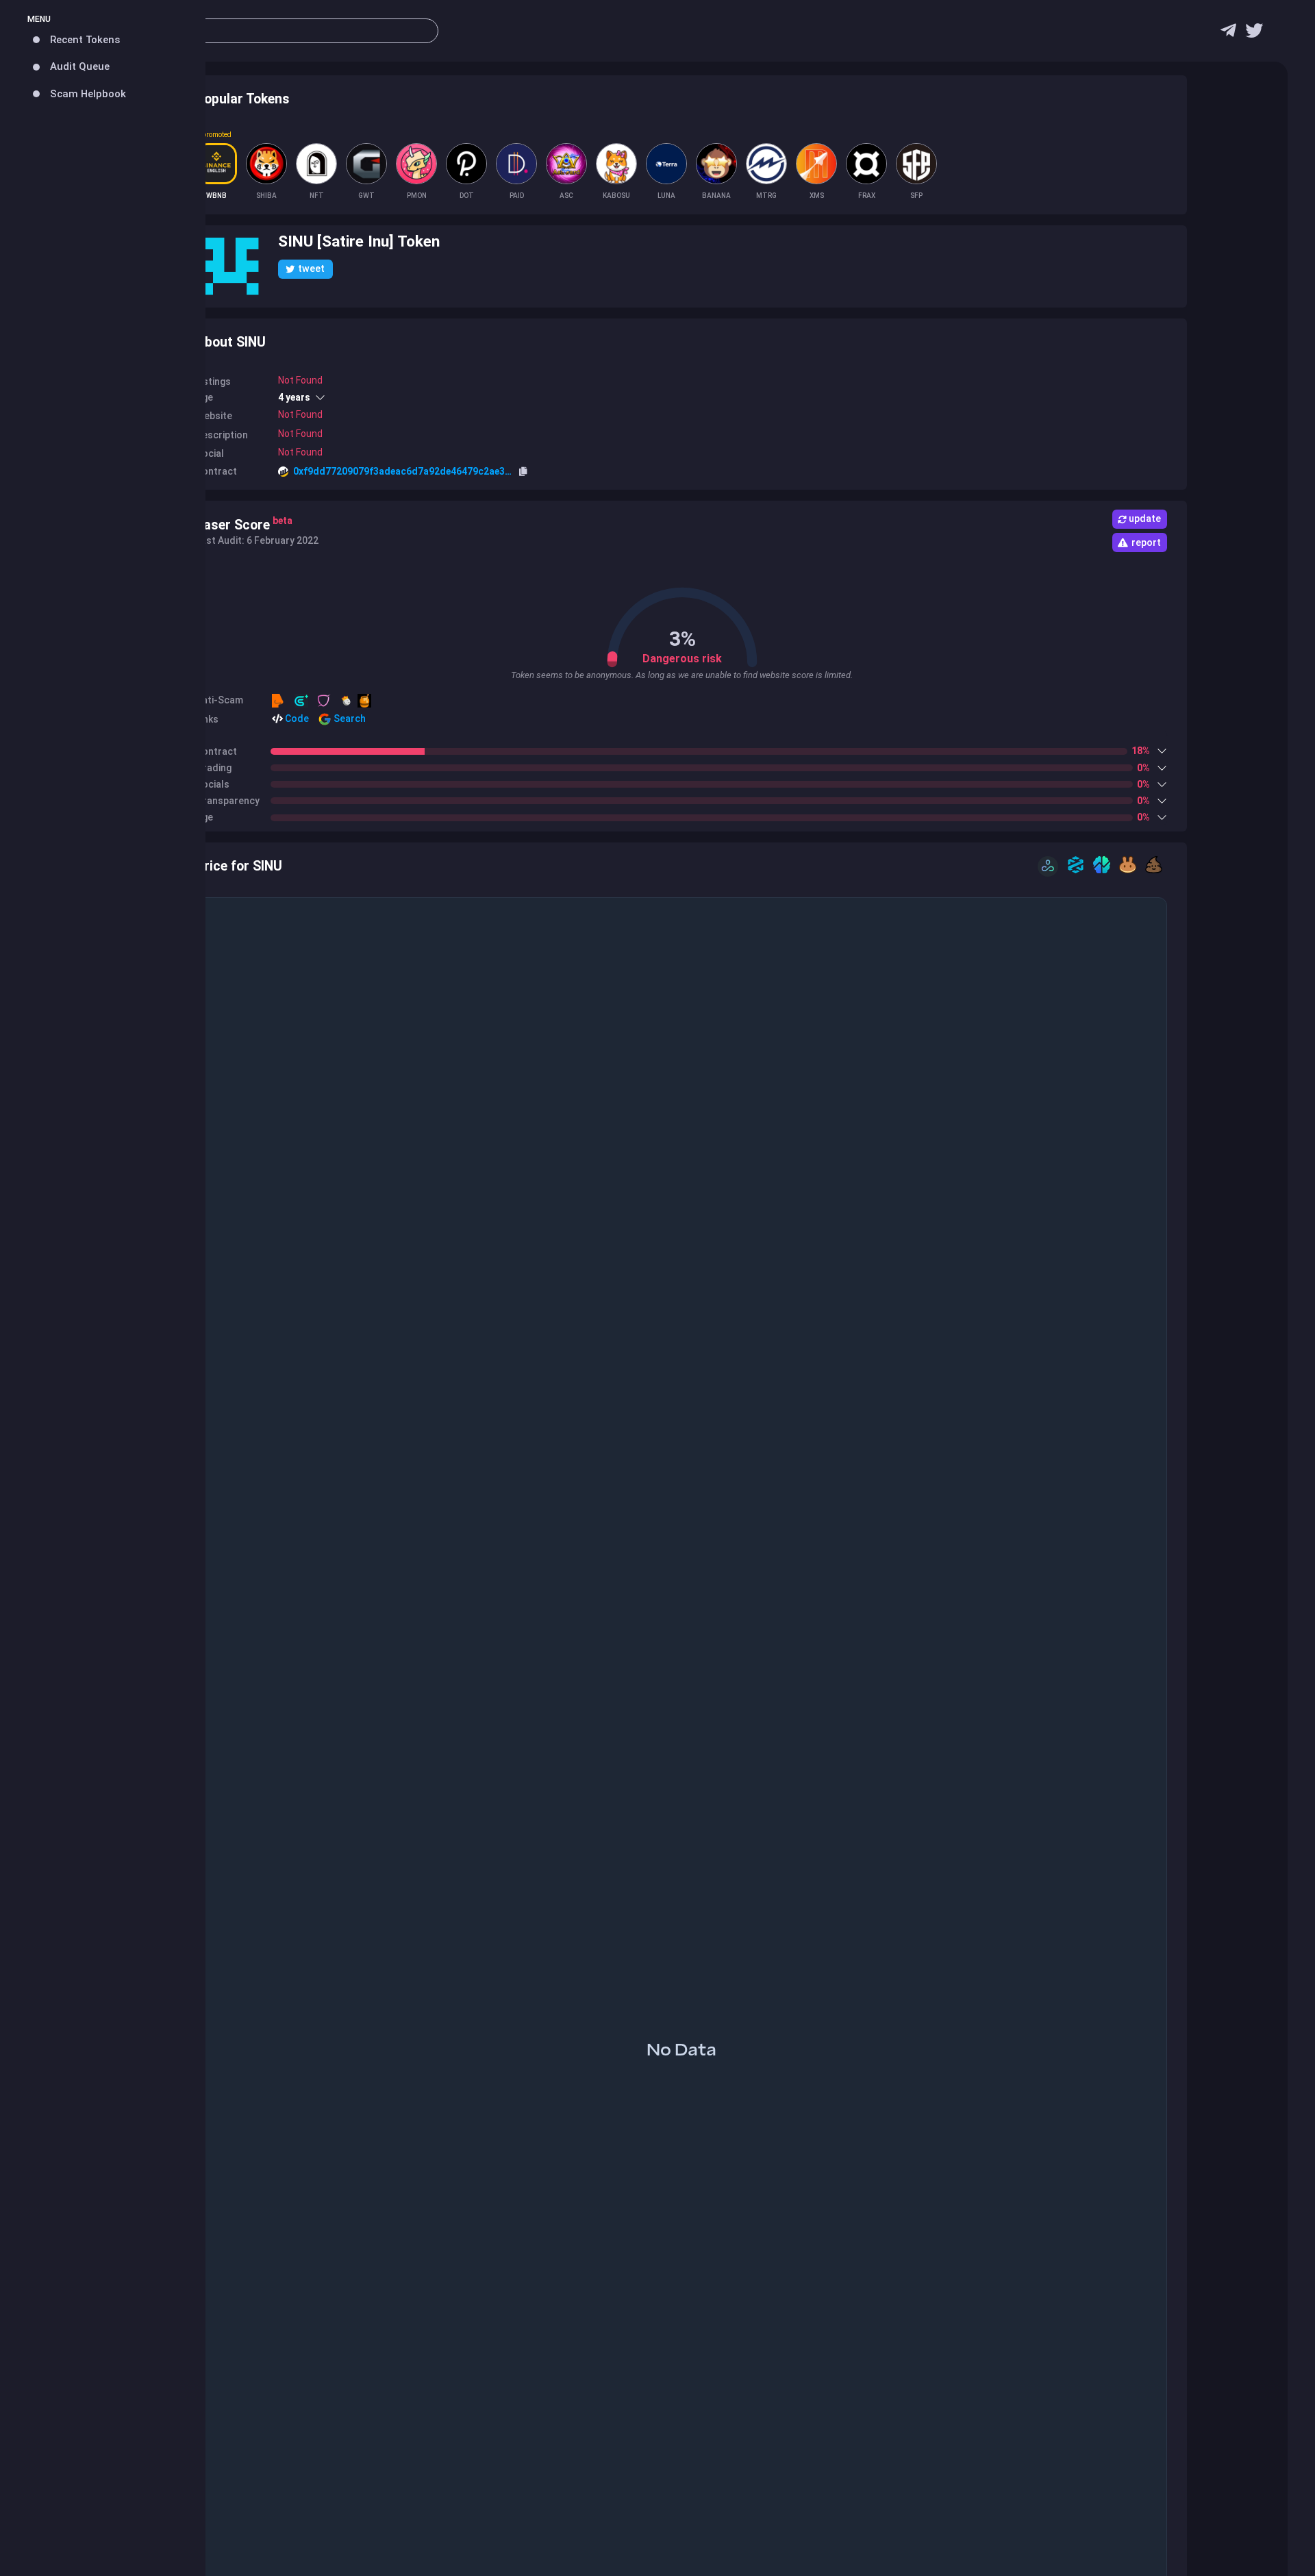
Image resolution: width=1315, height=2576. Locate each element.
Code (296, 718)
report (1146, 542)
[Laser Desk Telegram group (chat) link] (1228, 34)
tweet (311, 268)
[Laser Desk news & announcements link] (1254, 34)
